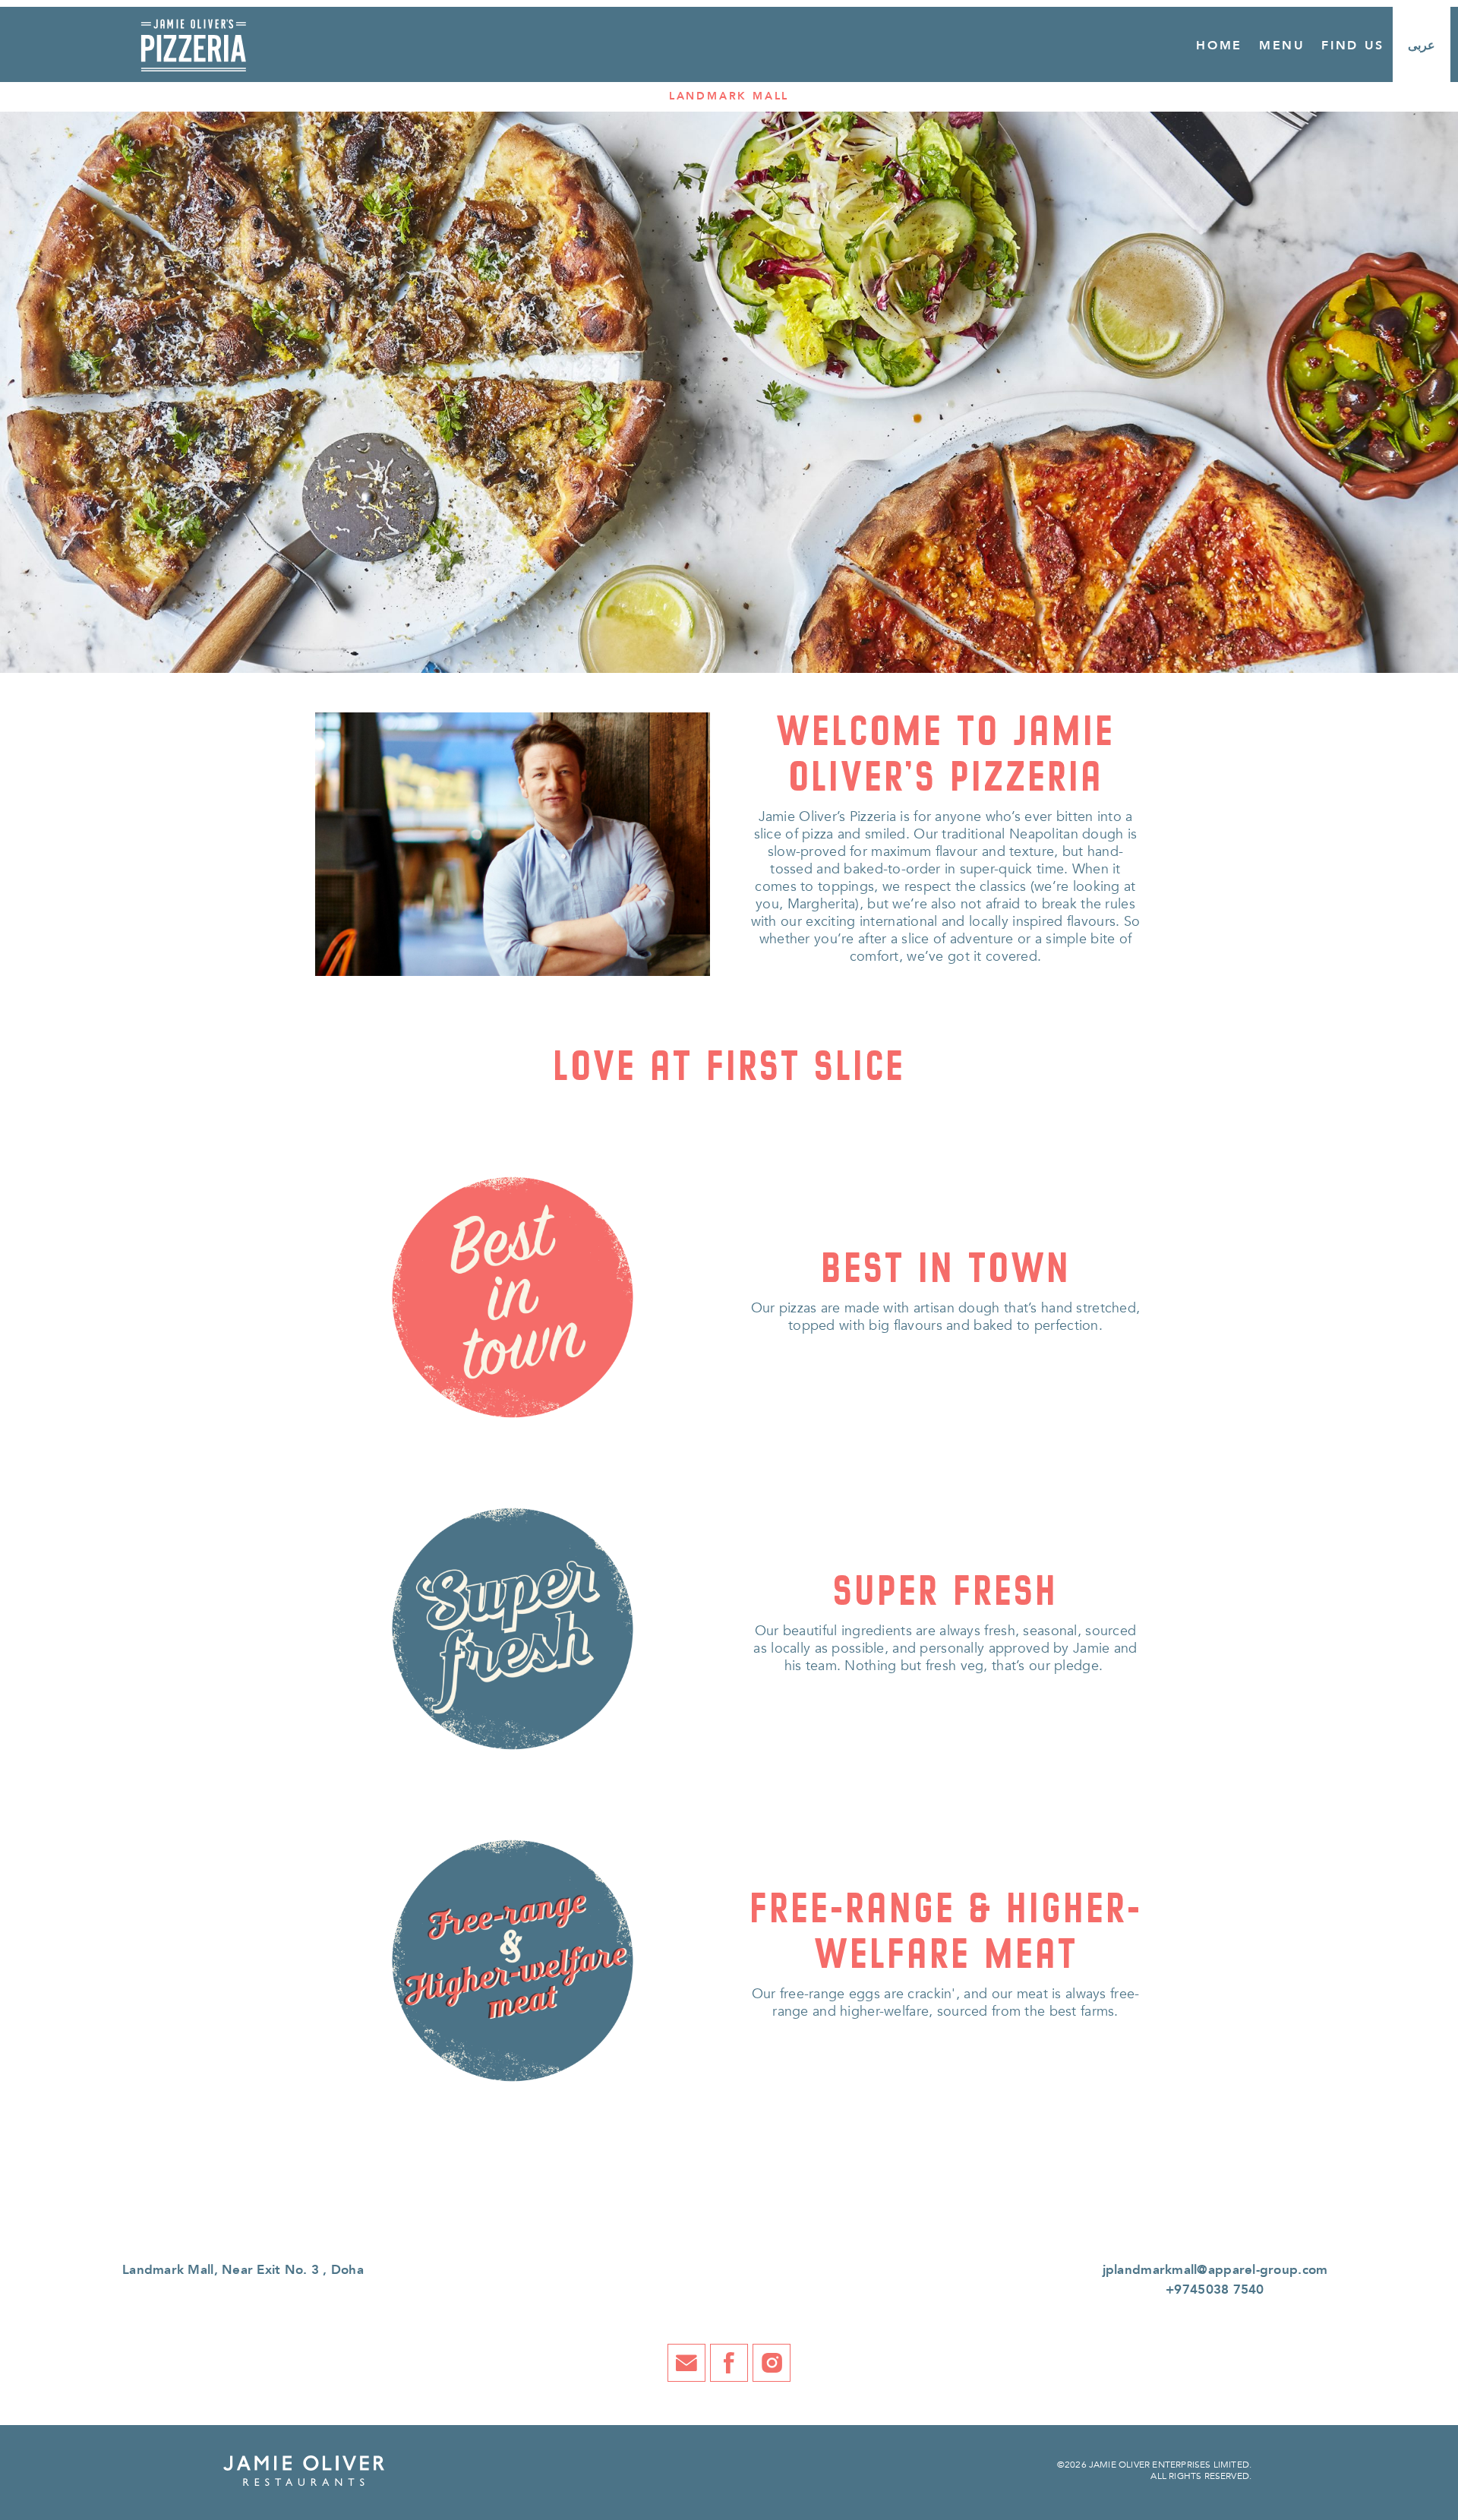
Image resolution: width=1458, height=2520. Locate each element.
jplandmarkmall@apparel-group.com (1215, 2270)
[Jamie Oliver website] (304, 2470)
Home (1219, 46)
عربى (1422, 46)
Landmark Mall (729, 96)
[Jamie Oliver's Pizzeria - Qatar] (193, 38)
